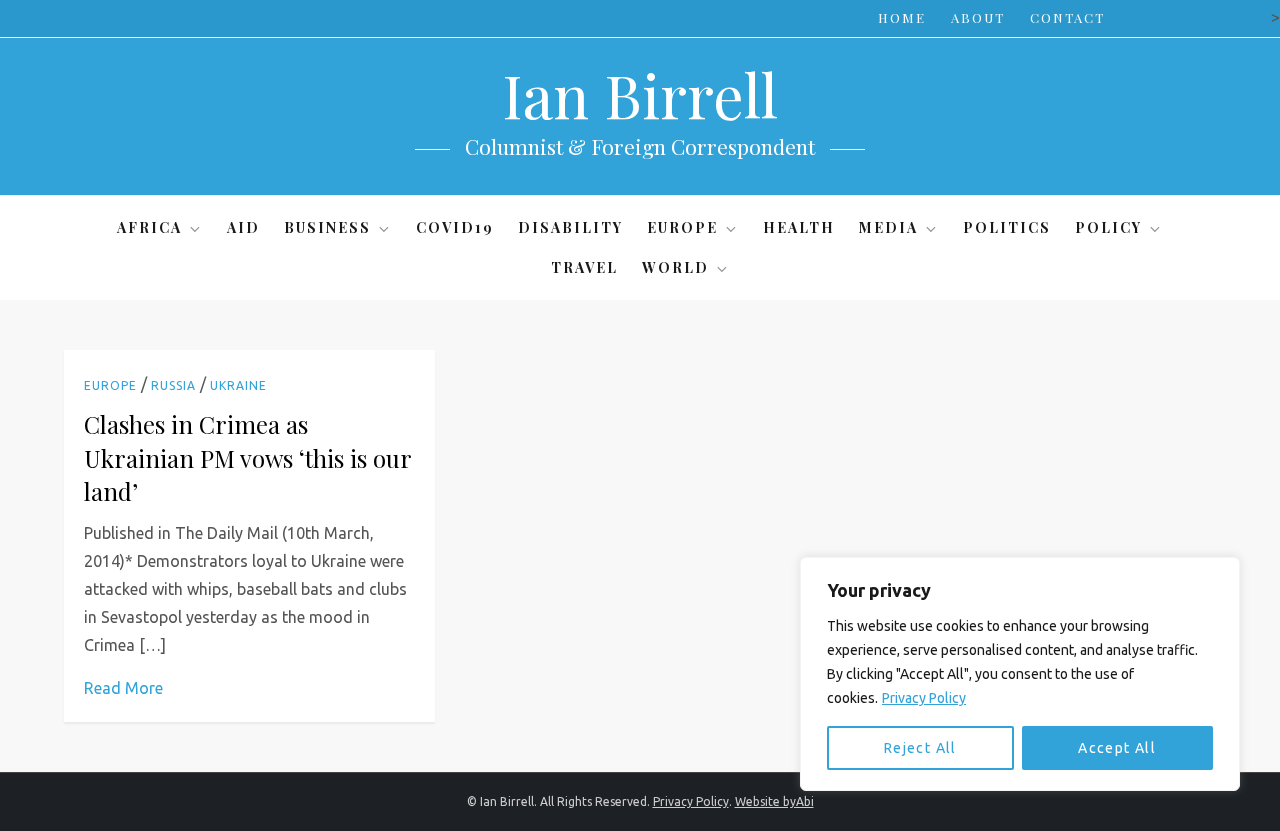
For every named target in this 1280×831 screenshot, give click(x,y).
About (978, 17)
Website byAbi (774, 801)
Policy (1108, 227)
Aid (243, 227)
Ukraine (238, 385)
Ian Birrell (640, 94)
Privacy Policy (924, 698)
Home (902, 17)
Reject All (920, 748)
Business (327, 227)
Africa (149, 227)
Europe (682, 227)
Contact (1067, 17)
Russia (173, 385)
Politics (1007, 227)
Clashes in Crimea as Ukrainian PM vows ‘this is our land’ (247, 457)
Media (888, 227)
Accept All (1117, 748)
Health (799, 227)
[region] (1020, 674)
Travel (584, 267)
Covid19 (455, 227)
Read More (123, 688)
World (675, 267)
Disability (570, 227)
